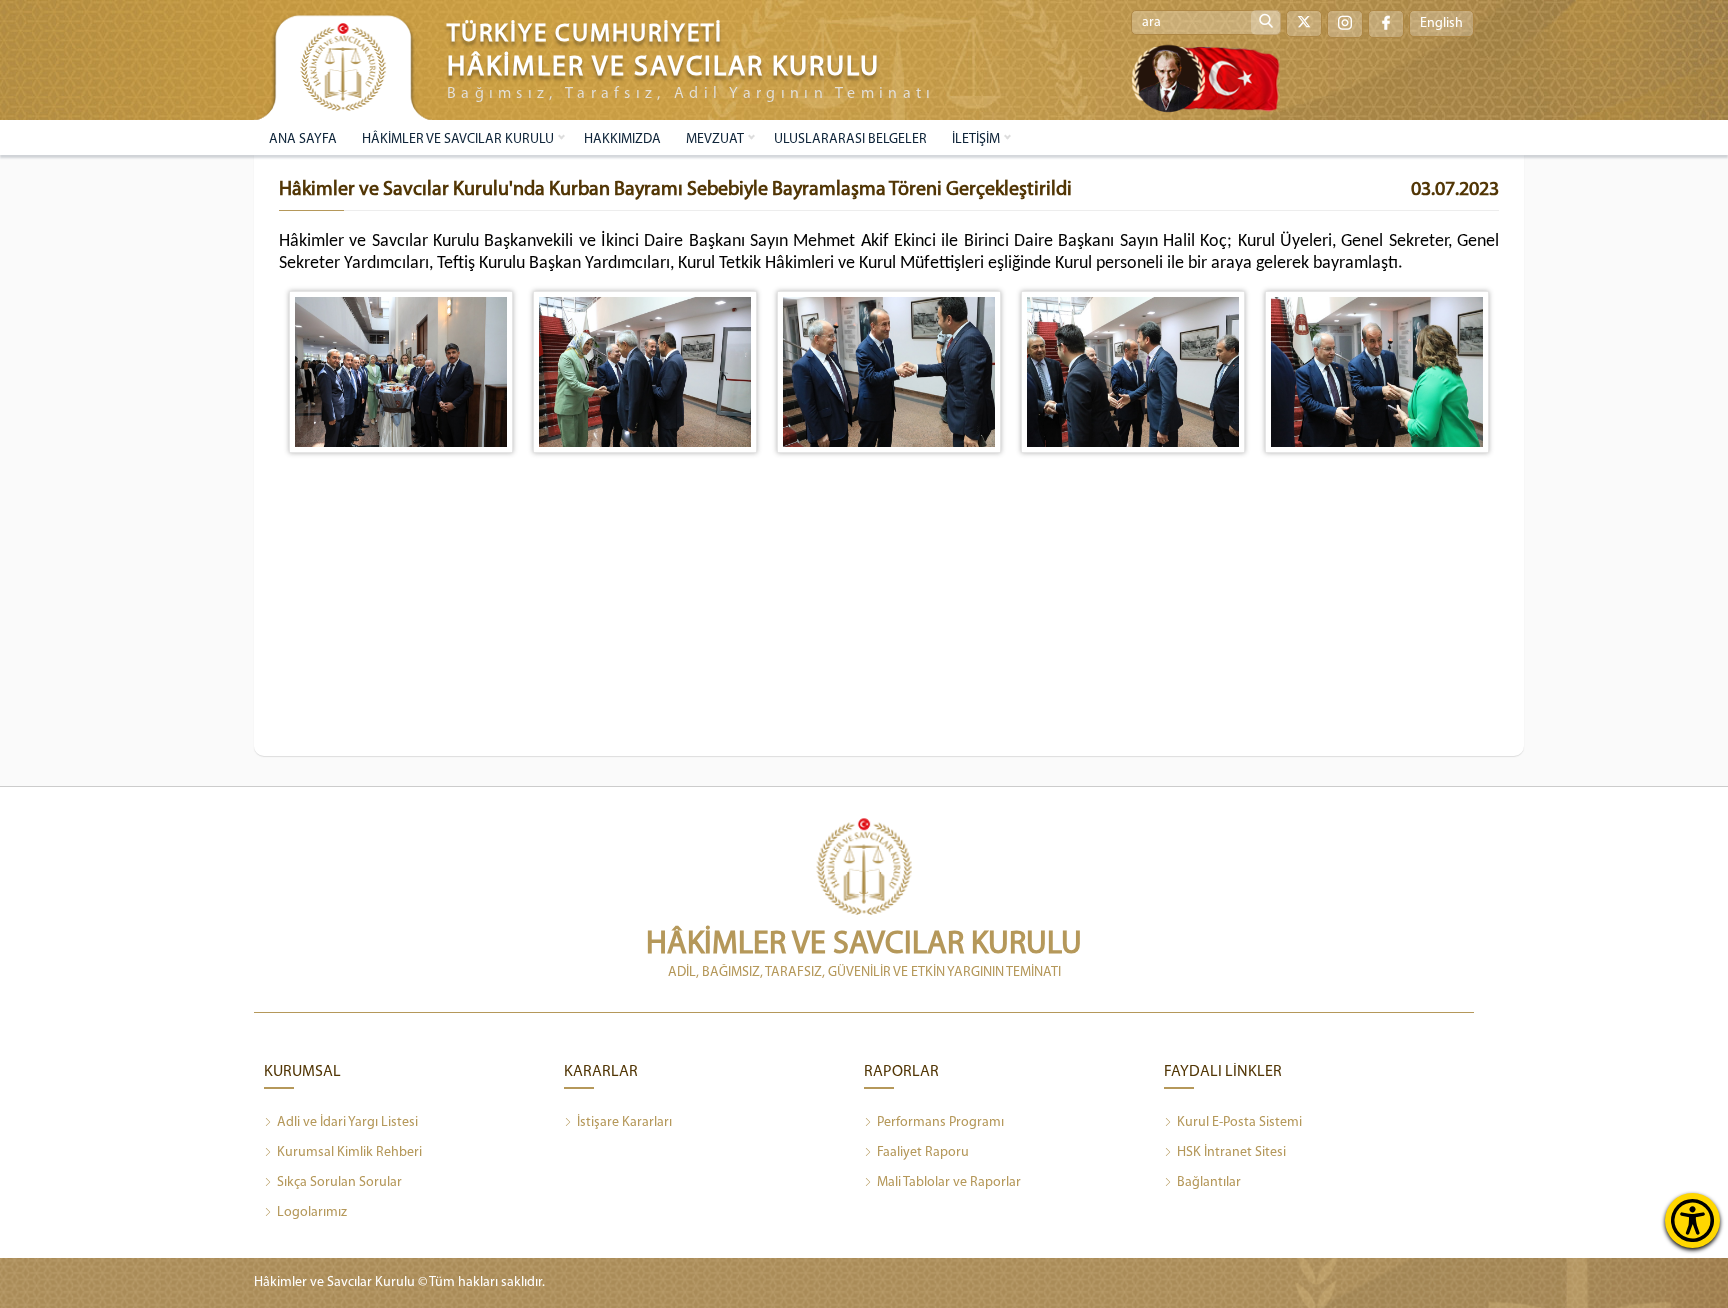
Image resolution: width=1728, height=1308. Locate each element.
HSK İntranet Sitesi (1231, 1152)
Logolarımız (312, 1212)
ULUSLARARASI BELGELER (850, 139)
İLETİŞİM (976, 139)
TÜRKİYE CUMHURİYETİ (585, 34)
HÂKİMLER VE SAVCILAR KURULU (458, 139)
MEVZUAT (715, 139)
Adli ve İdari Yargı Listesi (347, 1122)
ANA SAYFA (303, 139)
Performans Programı (940, 1122)
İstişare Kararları (624, 1122)
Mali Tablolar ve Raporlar (949, 1182)
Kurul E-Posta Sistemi (1239, 1122)
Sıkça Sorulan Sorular (339, 1182)
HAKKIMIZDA (622, 139)
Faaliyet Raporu (923, 1152)
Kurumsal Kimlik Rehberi (349, 1152)
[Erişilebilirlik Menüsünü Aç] (1692, 1220)
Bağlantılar (1209, 1182)
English (1441, 23)
